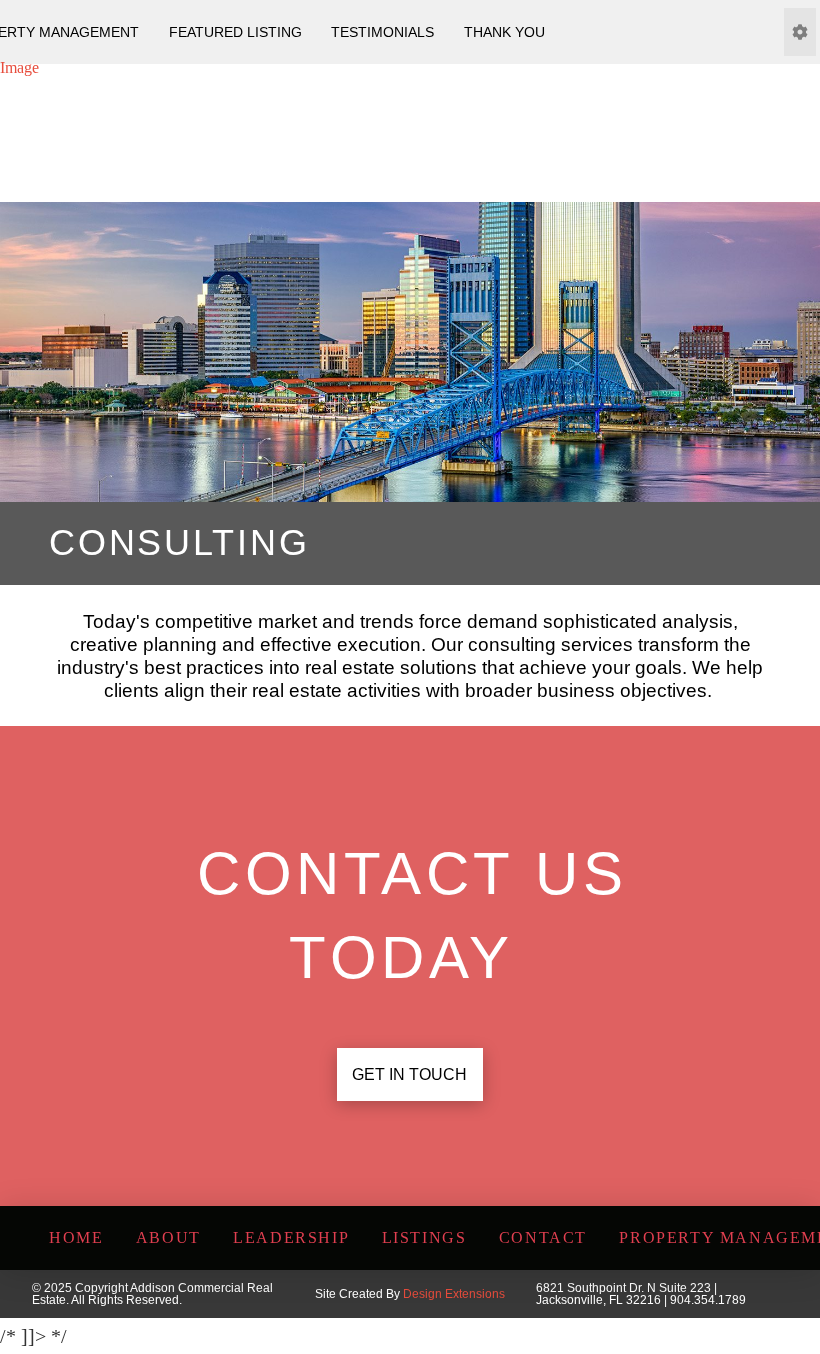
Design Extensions (454, 1294)
